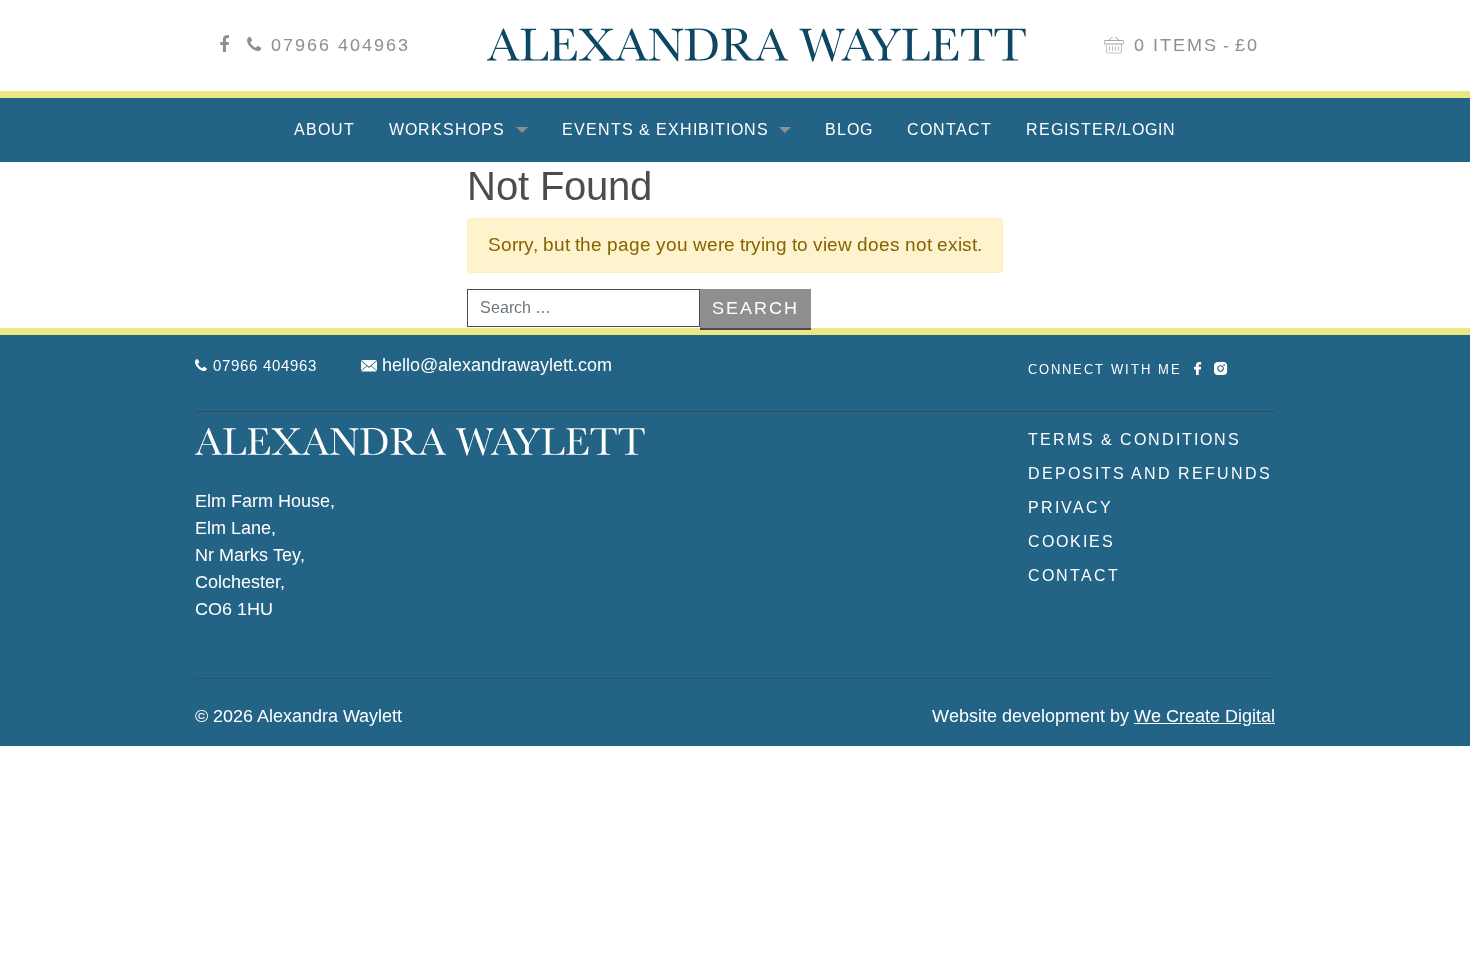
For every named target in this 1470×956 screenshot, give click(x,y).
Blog (849, 129)
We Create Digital (1204, 716)
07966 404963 (340, 45)
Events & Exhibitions (668, 129)
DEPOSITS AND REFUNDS (1150, 473)
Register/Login (1101, 129)
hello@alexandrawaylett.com (497, 365)
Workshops (449, 129)
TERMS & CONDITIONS (1134, 439)
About (324, 129)
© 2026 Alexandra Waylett (298, 716)
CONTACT (1074, 575)
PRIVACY (1070, 507)
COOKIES (1071, 541)
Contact (949, 129)
